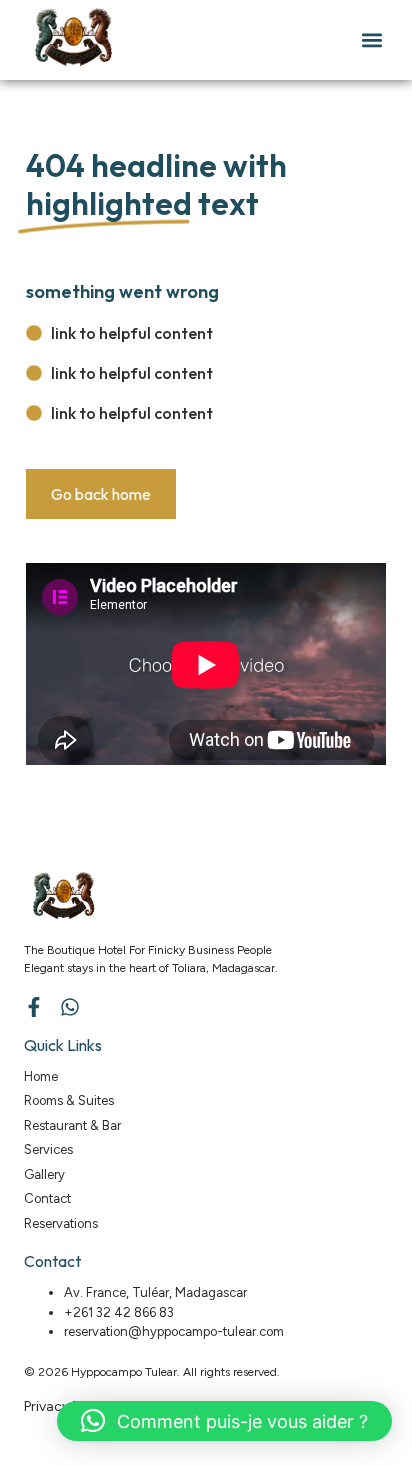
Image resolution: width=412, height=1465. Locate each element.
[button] (371, 40)
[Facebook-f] (34, 1007)
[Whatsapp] (70, 1007)
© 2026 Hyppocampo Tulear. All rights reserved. (152, 1372)
